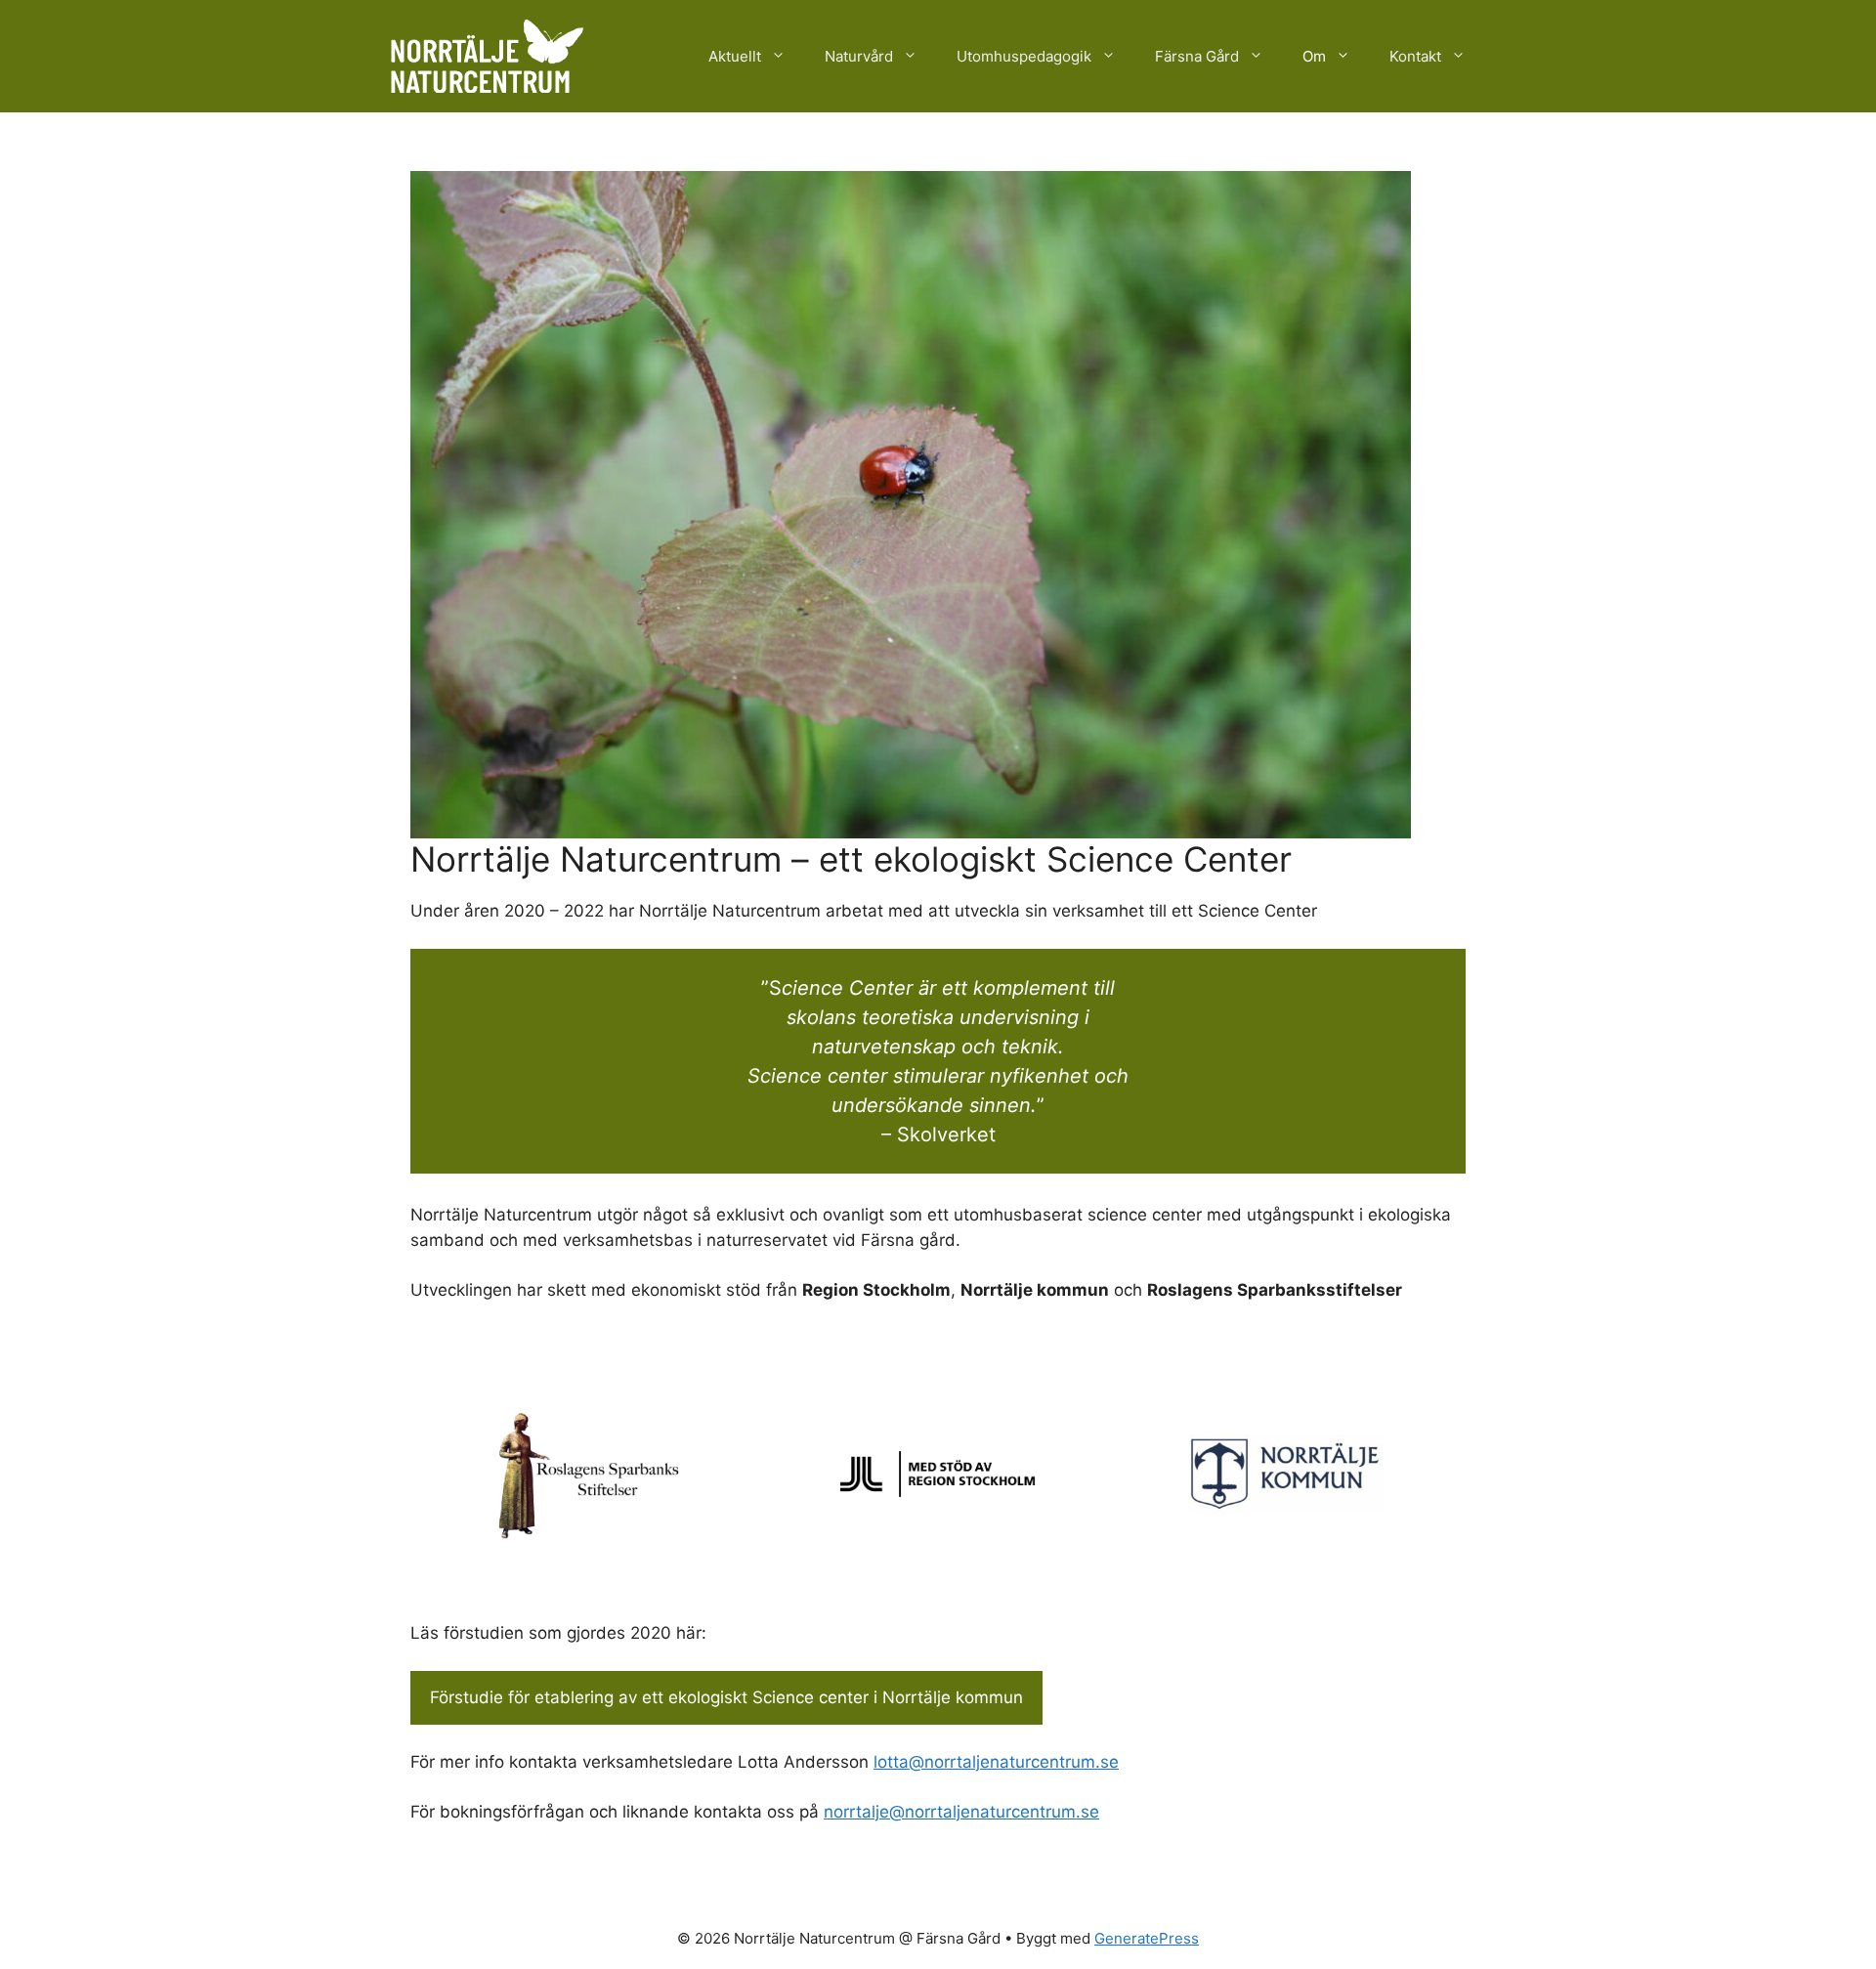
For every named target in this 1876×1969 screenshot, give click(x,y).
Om (1314, 56)
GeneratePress (1147, 1938)
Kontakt (1415, 56)
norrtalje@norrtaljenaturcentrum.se (961, 1812)
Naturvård (859, 56)
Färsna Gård (1197, 56)
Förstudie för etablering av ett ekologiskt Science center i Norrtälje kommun (726, 1697)
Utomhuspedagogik (1024, 56)
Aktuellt (735, 56)
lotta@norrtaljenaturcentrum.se (996, 1762)
